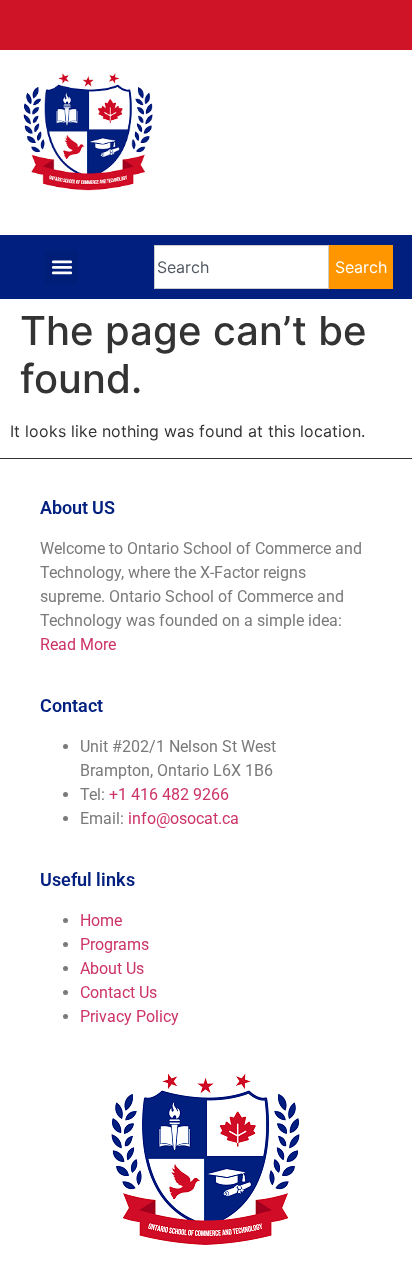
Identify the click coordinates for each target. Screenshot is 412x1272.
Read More (78, 644)
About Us (112, 968)
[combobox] (242, 267)
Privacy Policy (129, 1016)
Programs (114, 944)
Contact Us (118, 992)
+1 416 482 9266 (169, 794)
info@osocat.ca (183, 818)
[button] (61, 267)
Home (101, 920)
